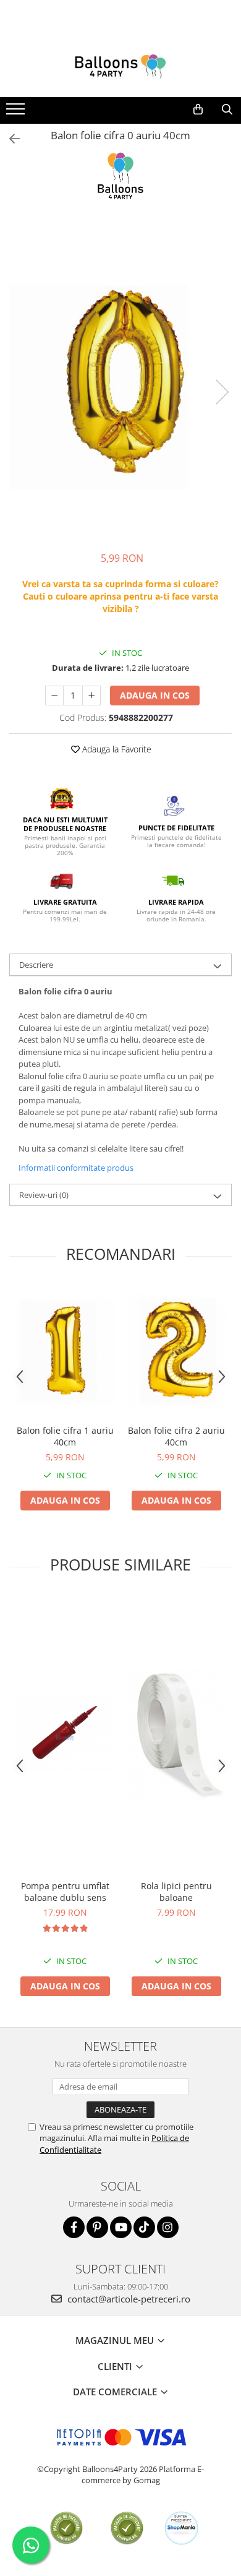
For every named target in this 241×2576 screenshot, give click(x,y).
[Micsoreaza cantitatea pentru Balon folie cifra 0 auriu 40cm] (54, 696)
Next (222, 392)
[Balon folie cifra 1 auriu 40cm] (65, 1351)
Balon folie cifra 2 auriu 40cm (176, 1436)
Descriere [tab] (36, 965)
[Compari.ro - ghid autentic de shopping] (66, 2528)
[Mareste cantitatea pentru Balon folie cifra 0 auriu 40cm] (91, 696)
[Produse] (17, 113)
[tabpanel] (120, 379)
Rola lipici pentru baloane (176, 1892)
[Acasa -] (120, 66)
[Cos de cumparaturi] (198, 110)
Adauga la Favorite (116, 749)
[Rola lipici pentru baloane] (176, 1734)
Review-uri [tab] (44, 1195)
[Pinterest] (97, 2227)
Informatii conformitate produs (76, 1168)
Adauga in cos (155, 695)
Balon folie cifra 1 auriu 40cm (65, 1436)
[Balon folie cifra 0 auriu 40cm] (120, 379)
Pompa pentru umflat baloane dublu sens (65, 1892)
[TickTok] (144, 2227)
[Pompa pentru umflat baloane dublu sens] (65, 1734)
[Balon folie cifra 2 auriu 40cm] (176, 1352)
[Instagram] (168, 2227)
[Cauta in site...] (227, 110)
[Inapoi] (9, 139)
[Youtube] (121, 2227)
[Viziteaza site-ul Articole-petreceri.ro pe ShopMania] (181, 2528)
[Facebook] (74, 2227)
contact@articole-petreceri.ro (128, 2299)
